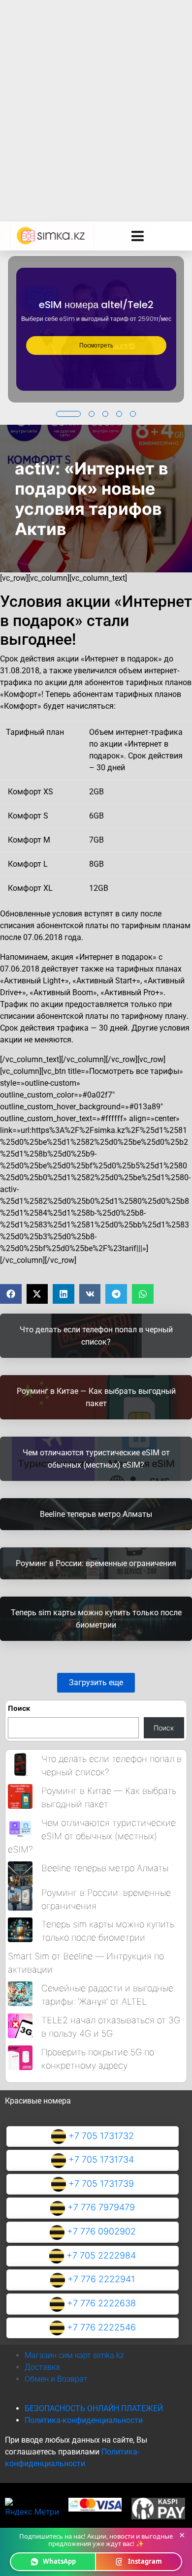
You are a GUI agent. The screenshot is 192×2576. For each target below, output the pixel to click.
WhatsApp (59, 2561)
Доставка (42, 2367)
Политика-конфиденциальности (84, 2420)
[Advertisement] (96, 101)
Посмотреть (96, 345)
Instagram (145, 2561)
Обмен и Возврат (56, 2379)
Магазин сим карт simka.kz (74, 2355)
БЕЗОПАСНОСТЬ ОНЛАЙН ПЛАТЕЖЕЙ (94, 2408)
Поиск (19, 1708)
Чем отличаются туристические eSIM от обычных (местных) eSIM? (92, 1836)
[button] (68, 414)
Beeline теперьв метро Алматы (105, 1868)
